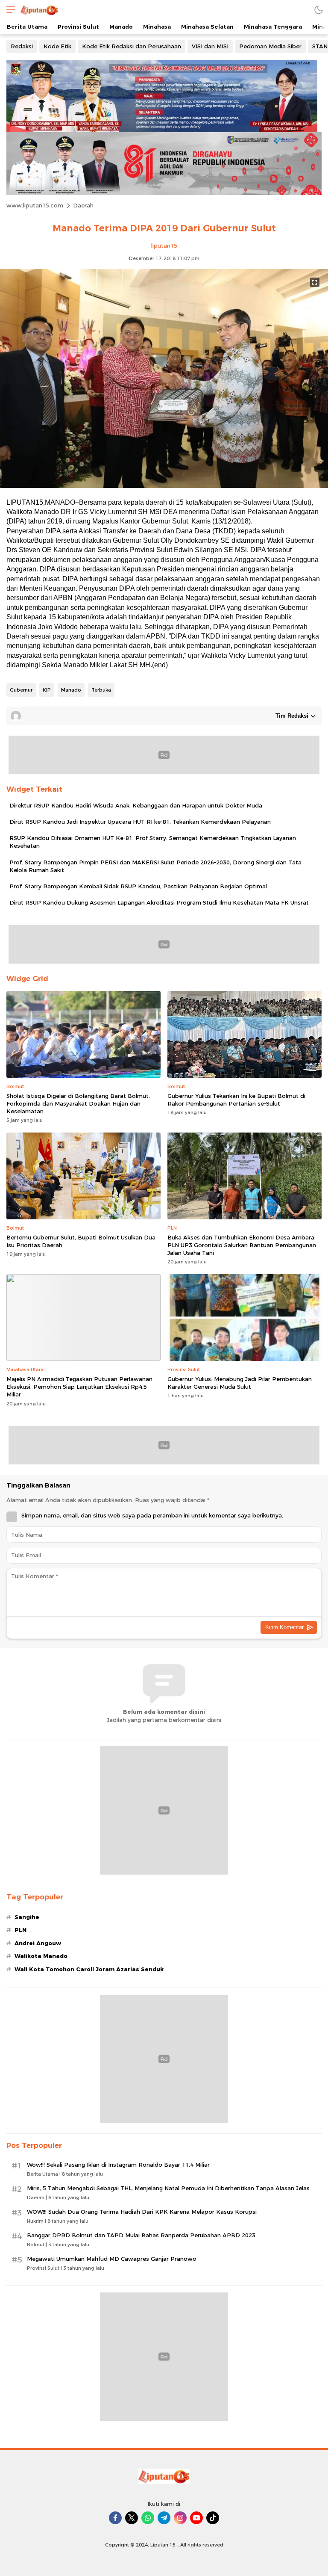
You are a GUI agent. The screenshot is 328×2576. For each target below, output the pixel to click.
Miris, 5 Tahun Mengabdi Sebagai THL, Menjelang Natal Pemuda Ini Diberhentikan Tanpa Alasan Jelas (168, 2188)
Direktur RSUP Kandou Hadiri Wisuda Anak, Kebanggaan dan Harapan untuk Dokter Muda (136, 805)
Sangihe (27, 1917)
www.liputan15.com (35, 205)
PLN (20, 1930)
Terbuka (101, 690)
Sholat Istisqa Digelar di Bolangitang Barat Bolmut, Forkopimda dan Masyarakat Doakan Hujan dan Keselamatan (78, 1103)
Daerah (83, 205)
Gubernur (21, 690)
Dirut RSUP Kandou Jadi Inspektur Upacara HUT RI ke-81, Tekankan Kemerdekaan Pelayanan (140, 822)
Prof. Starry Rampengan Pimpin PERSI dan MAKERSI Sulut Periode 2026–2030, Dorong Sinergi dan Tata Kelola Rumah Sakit (155, 866)
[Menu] (9, 10)
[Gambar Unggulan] (164, 486)
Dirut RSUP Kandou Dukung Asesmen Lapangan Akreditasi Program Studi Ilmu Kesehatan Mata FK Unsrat (159, 902)
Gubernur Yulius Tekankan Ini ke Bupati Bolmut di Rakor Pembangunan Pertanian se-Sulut (236, 1100)
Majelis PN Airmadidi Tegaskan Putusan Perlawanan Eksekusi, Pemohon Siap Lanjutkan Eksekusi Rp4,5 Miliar (79, 1387)
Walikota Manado (41, 1956)
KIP (47, 690)
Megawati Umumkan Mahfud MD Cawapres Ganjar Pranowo (112, 2259)
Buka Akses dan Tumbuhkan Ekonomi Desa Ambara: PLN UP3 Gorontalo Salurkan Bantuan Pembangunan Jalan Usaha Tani (242, 1245)
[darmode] (319, 10)
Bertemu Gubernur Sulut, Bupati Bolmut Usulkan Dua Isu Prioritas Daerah (81, 1241)
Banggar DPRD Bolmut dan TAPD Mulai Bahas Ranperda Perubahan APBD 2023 (141, 2235)
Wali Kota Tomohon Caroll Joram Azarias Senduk (89, 1969)
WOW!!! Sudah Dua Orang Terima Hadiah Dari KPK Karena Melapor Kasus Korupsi (142, 2212)
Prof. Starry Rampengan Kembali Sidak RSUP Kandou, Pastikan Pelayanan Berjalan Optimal (138, 886)
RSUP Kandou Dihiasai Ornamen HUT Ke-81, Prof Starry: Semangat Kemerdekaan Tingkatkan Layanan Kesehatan (153, 842)
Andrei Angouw (38, 1943)
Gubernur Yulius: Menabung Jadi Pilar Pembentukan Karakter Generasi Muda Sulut (240, 1383)
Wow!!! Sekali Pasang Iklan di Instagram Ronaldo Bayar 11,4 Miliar (118, 2165)
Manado (71, 690)
